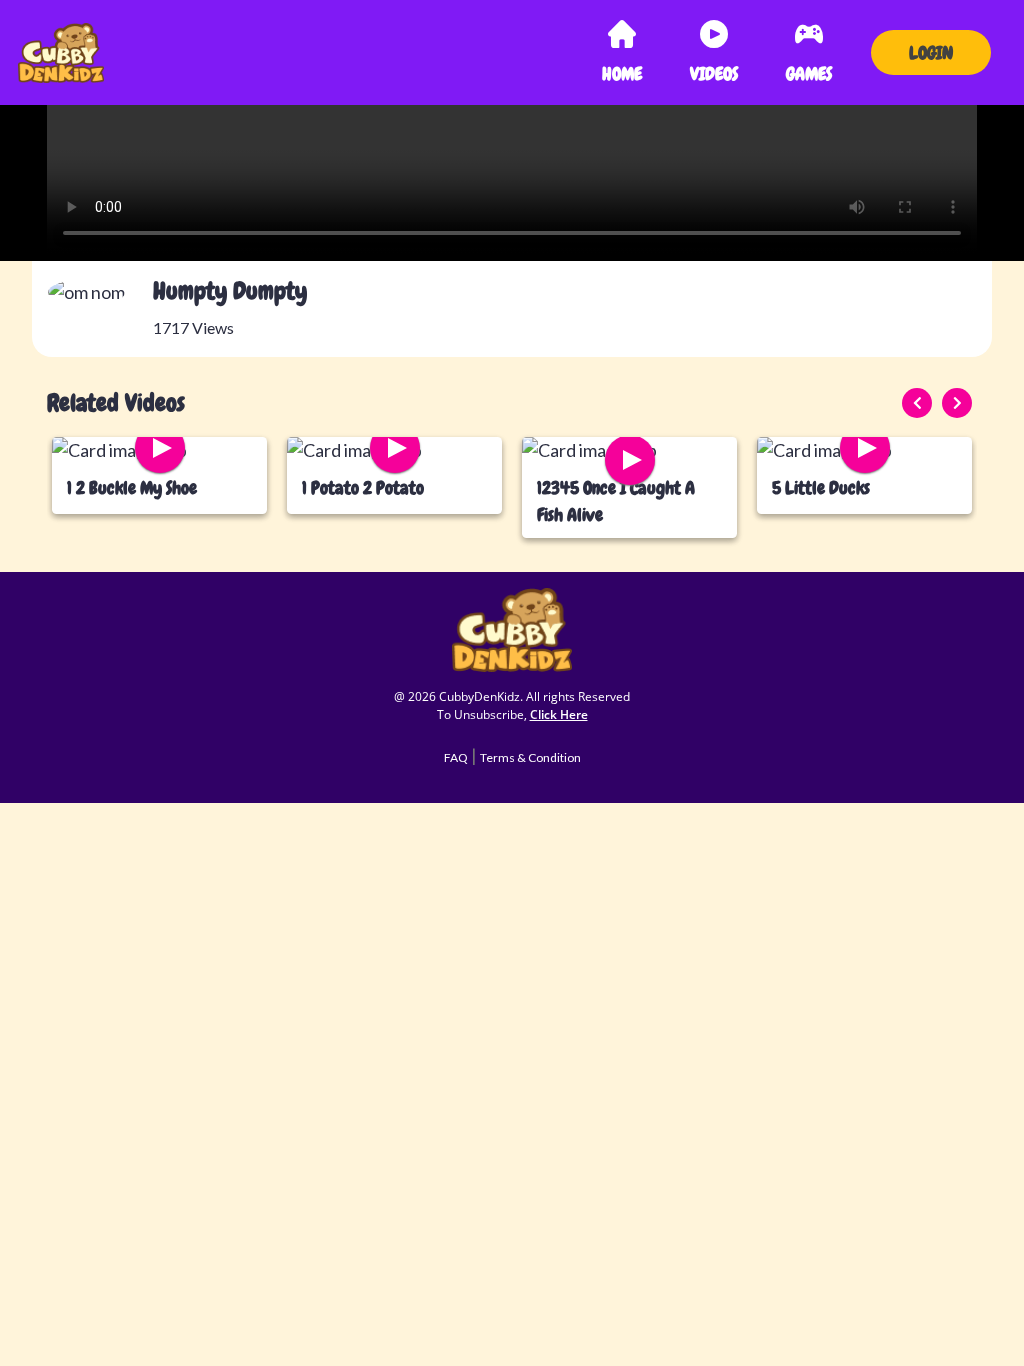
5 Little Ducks (821, 487)
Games (809, 73)
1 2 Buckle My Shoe (132, 487)
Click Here (559, 714)
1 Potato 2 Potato (363, 487)
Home (626, 73)
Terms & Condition (530, 757)
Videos (714, 73)
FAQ (456, 757)
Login (931, 52)
